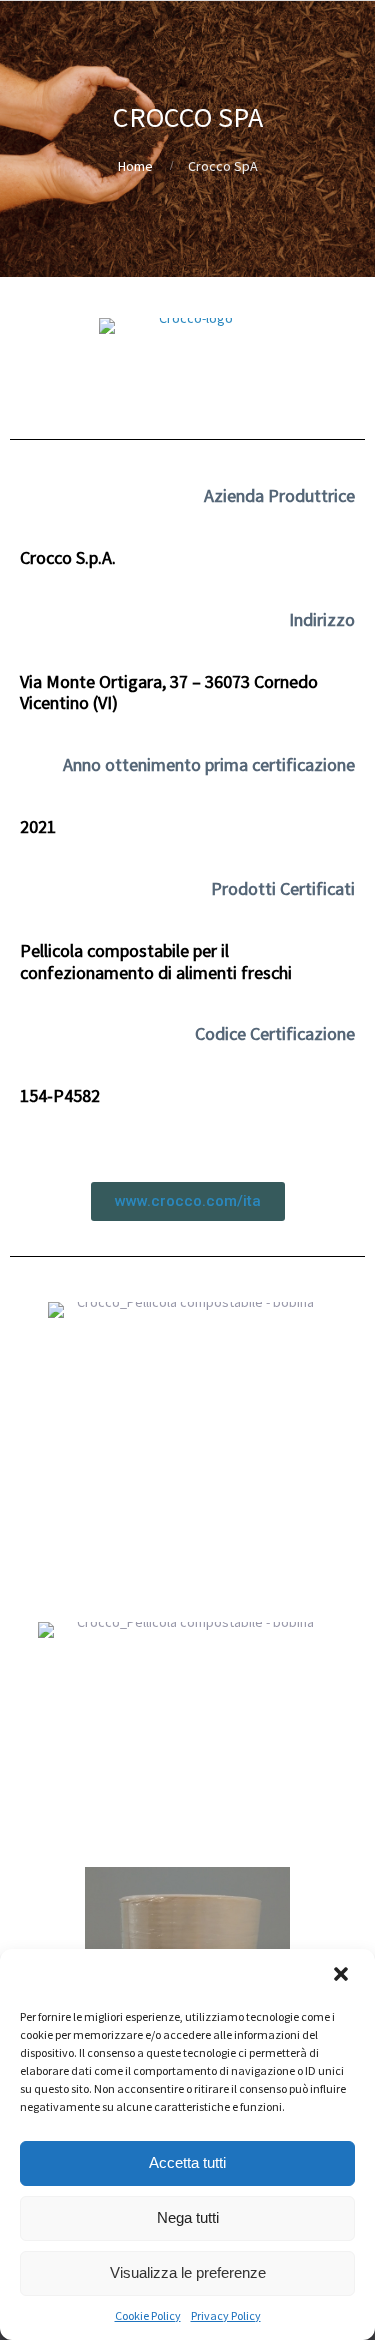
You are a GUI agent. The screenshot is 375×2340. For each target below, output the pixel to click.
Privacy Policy (226, 2315)
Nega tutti (188, 2217)
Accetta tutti (187, 2162)
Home (135, 166)
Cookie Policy (148, 2315)
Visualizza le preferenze (188, 2272)
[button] (343, 1976)
